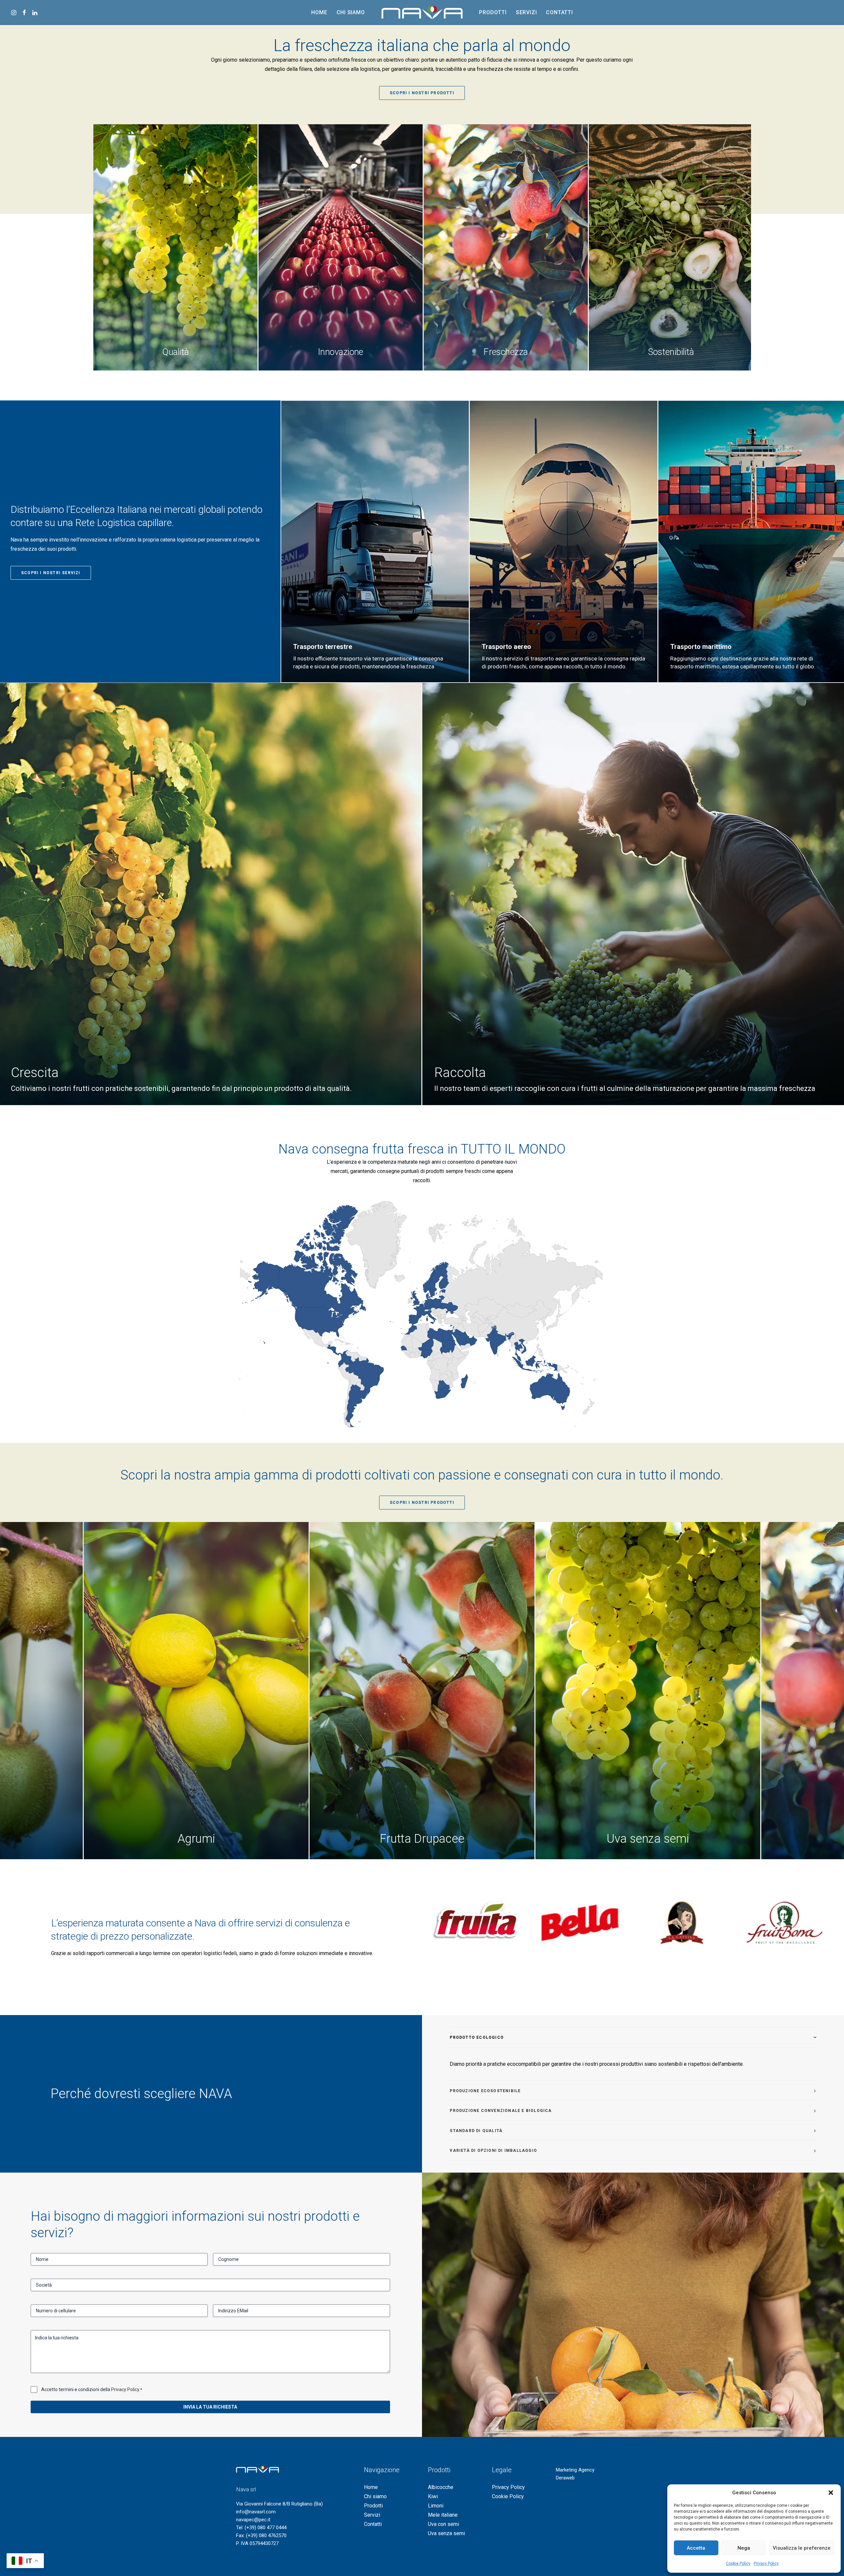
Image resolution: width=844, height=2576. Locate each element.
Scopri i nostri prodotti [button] (422, 93)
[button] (831, 2493)
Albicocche (441, 2487)
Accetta (696, 2548)
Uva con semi (443, 2524)
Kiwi (433, 2496)
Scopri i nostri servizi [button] (51, 573)
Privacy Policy (766, 2563)
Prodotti (493, 12)
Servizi (527, 12)
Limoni (436, 2506)
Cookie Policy (738, 2563)
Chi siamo (351, 12)
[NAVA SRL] (422, 13)
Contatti (559, 12)
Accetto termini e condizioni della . (92, 2389)
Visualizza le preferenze (802, 2548)
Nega (744, 2548)
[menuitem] (15, 13)
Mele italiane (443, 2515)
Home (319, 12)
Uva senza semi (446, 2533)
